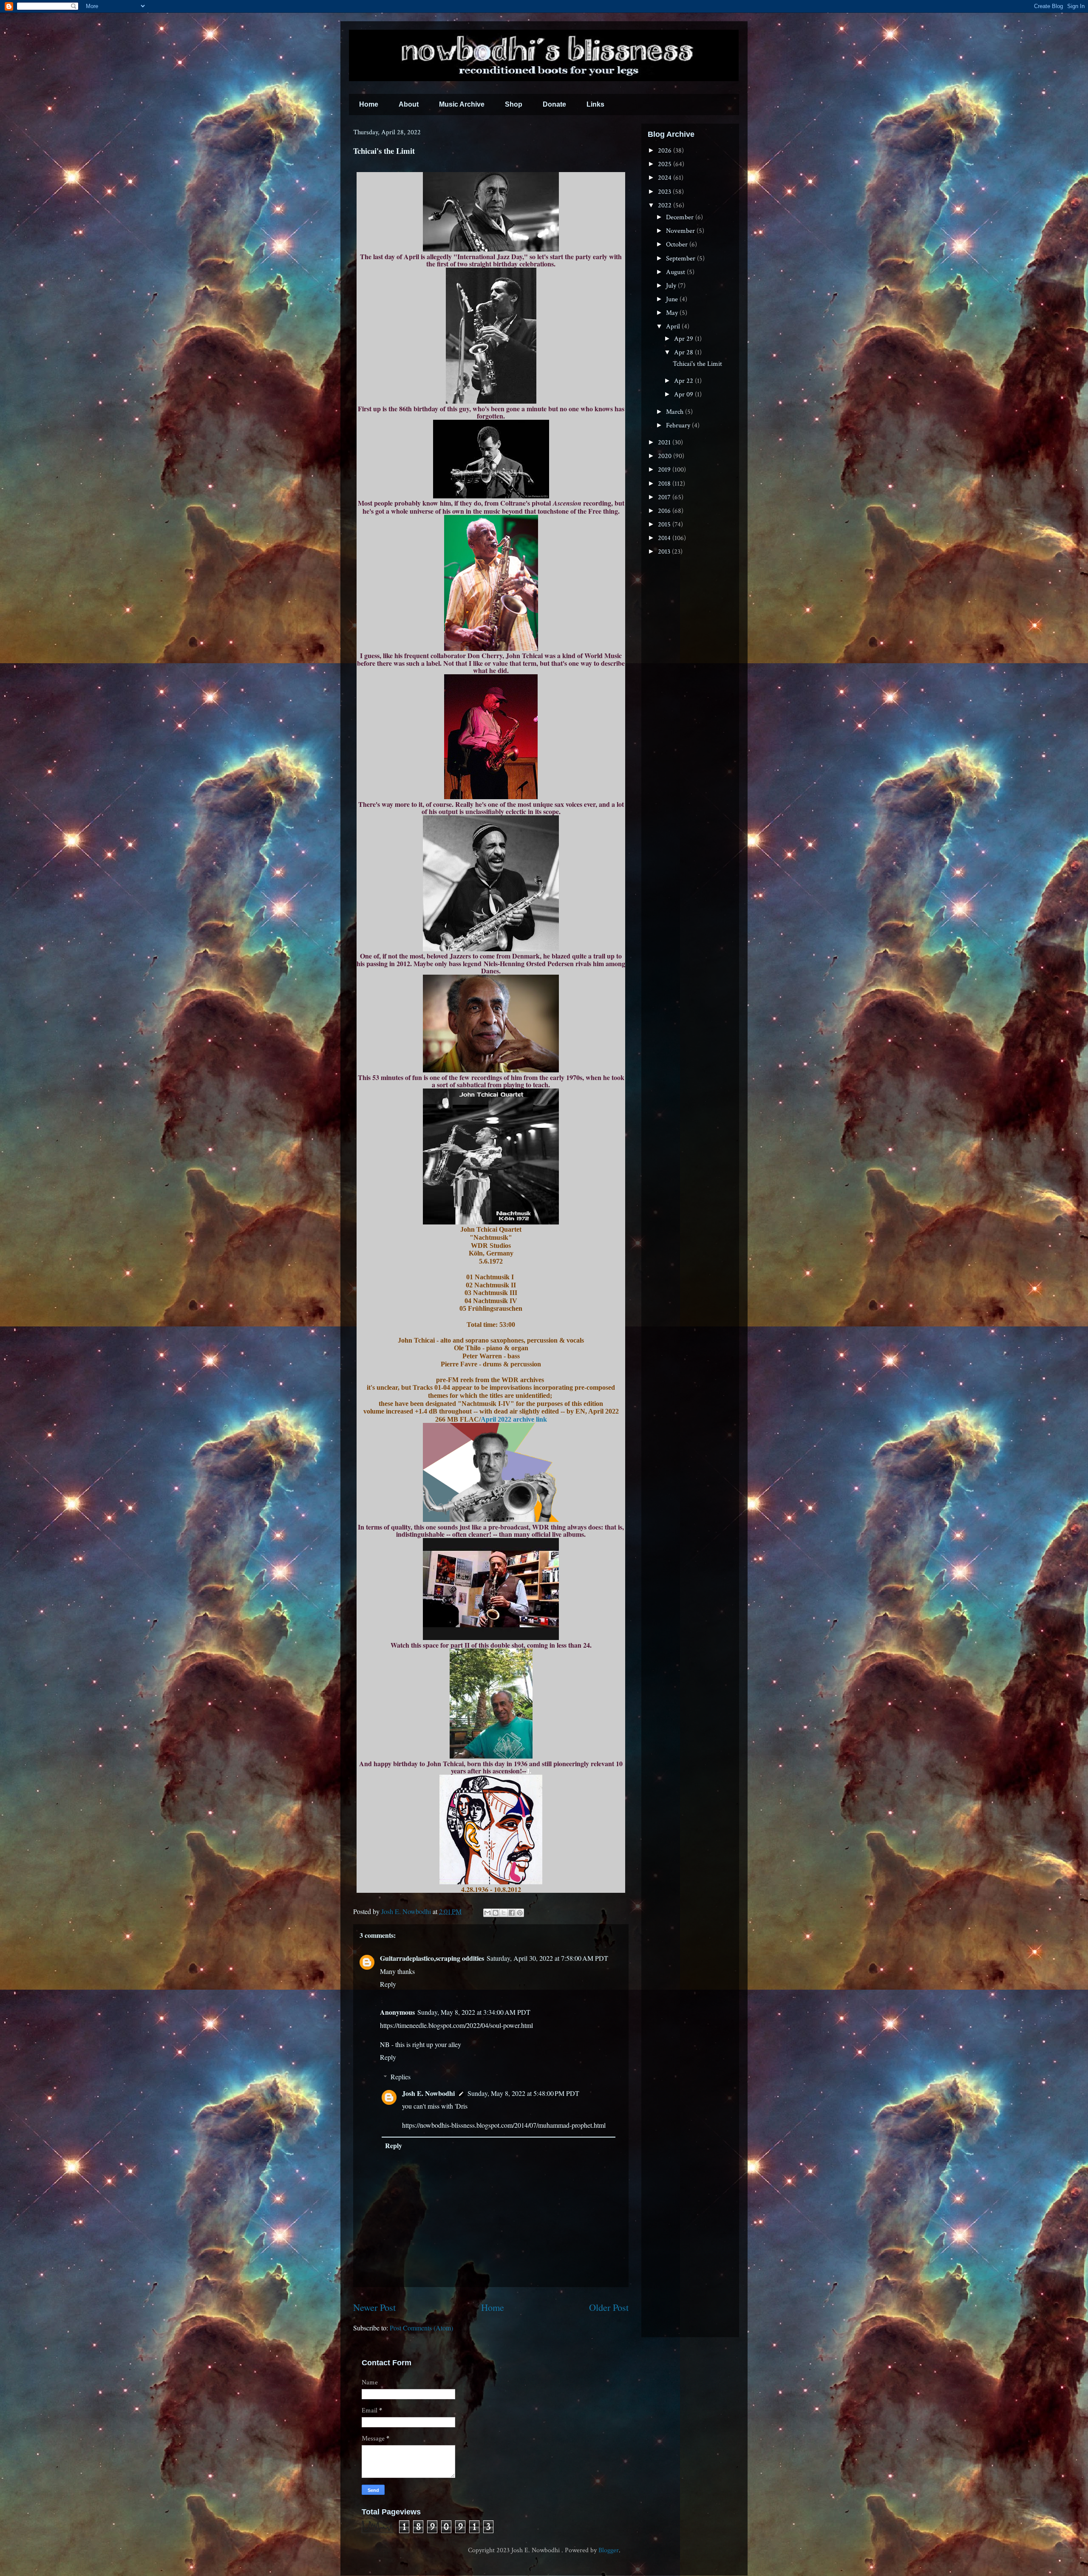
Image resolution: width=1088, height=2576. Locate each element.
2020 (666, 456)
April (674, 327)
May (673, 313)
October (678, 245)
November (681, 231)
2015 (665, 525)
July (672, 286)
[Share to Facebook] (512, 1913)
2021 (665, 443)
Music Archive (462, 104)
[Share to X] (504, 1913)
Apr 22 (684, 381)
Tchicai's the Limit (697, 364)
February (679, 426)
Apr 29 (684, 339)
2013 (665, 552)
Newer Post (374, 2307)
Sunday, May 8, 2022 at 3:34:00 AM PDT (474, 2012)
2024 (666, 178)
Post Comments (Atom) (421, 2328)
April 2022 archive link (514, 1419)
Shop (514, 104)
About (409, 104)
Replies (401, 2077)
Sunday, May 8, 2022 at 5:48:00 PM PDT (523, 2093)
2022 (666, 205)
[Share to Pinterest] (520, 1913)
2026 (666, 151)
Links (595, 104)
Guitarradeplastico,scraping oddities (432, 1958)
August (676, 272)
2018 (665, 484)
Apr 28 (684, 352)
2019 (665, 470)
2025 (666, 164)
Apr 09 (684, 394)
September (681, 259)
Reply (388, 1984)
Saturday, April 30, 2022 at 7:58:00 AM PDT (547, 1958)
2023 (665, 192)
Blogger (609, 2550)
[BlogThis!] (496, 1913)
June (673, 299)
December (681, 217)
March (676, 412)
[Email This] (487, 1913)
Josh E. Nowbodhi (428, 2093)
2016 (665, 511)
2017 (665, 497)
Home (369, 104)
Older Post (609, 2307)
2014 (665, 538)
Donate (554, 104)
